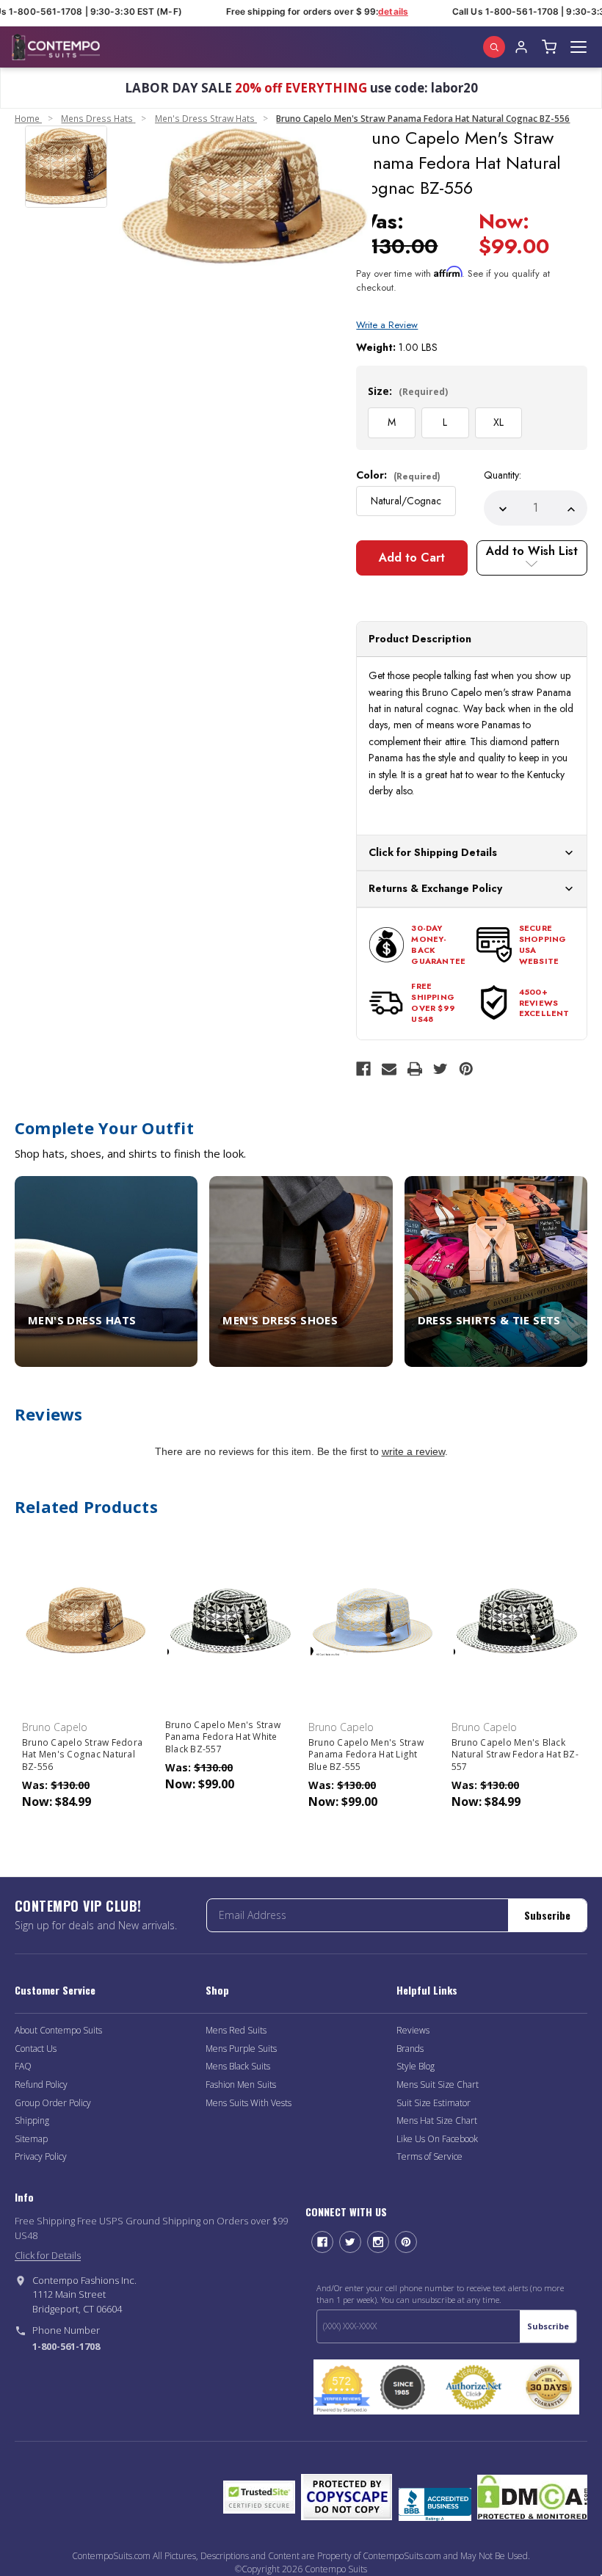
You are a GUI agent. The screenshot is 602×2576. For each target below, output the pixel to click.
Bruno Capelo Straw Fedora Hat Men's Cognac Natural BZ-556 (82, 1755)
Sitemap (31, 2139)
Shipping (32, 2120)
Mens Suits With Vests (249, 2103)
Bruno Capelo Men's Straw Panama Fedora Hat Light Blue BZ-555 (366, 1755)
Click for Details (48, 2255)
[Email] (389, 1069)
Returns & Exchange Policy (435, 888)
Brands (410, 2049)
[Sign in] (521, 47)
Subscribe (547, 1915)
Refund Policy (41, 2085)
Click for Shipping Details (433, 852)
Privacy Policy (41, 2156)
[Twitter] (440, 1069)
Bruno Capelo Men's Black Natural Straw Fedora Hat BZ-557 (515, 1755)
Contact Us (36, 2049)
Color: (398, 475)
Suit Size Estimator (434, 2103)
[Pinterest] (466, 1069)
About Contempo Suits (58, 2030)
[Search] (494, 47)
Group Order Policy (53, 2103)
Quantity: (503, 475)
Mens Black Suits (238, 2066)
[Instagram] (378, 2242)
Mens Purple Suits (241, 2049)
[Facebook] (363, 1069)
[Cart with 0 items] (549, 47)
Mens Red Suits (236, 2030)
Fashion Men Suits (241, 2085)
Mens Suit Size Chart (438, 2085)
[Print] (415, 1069)
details (384, 11)
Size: (408, 391)
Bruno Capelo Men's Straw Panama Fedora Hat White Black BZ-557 (223, 1737)
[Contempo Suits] (56, 47)
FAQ (23, 2066)
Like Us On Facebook (437, 2139)
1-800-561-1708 (66, 2346)
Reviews (413, 2030)
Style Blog (416, 2066)
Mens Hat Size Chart (437, 2120)
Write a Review (387, 325)
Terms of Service (429, 2156)
